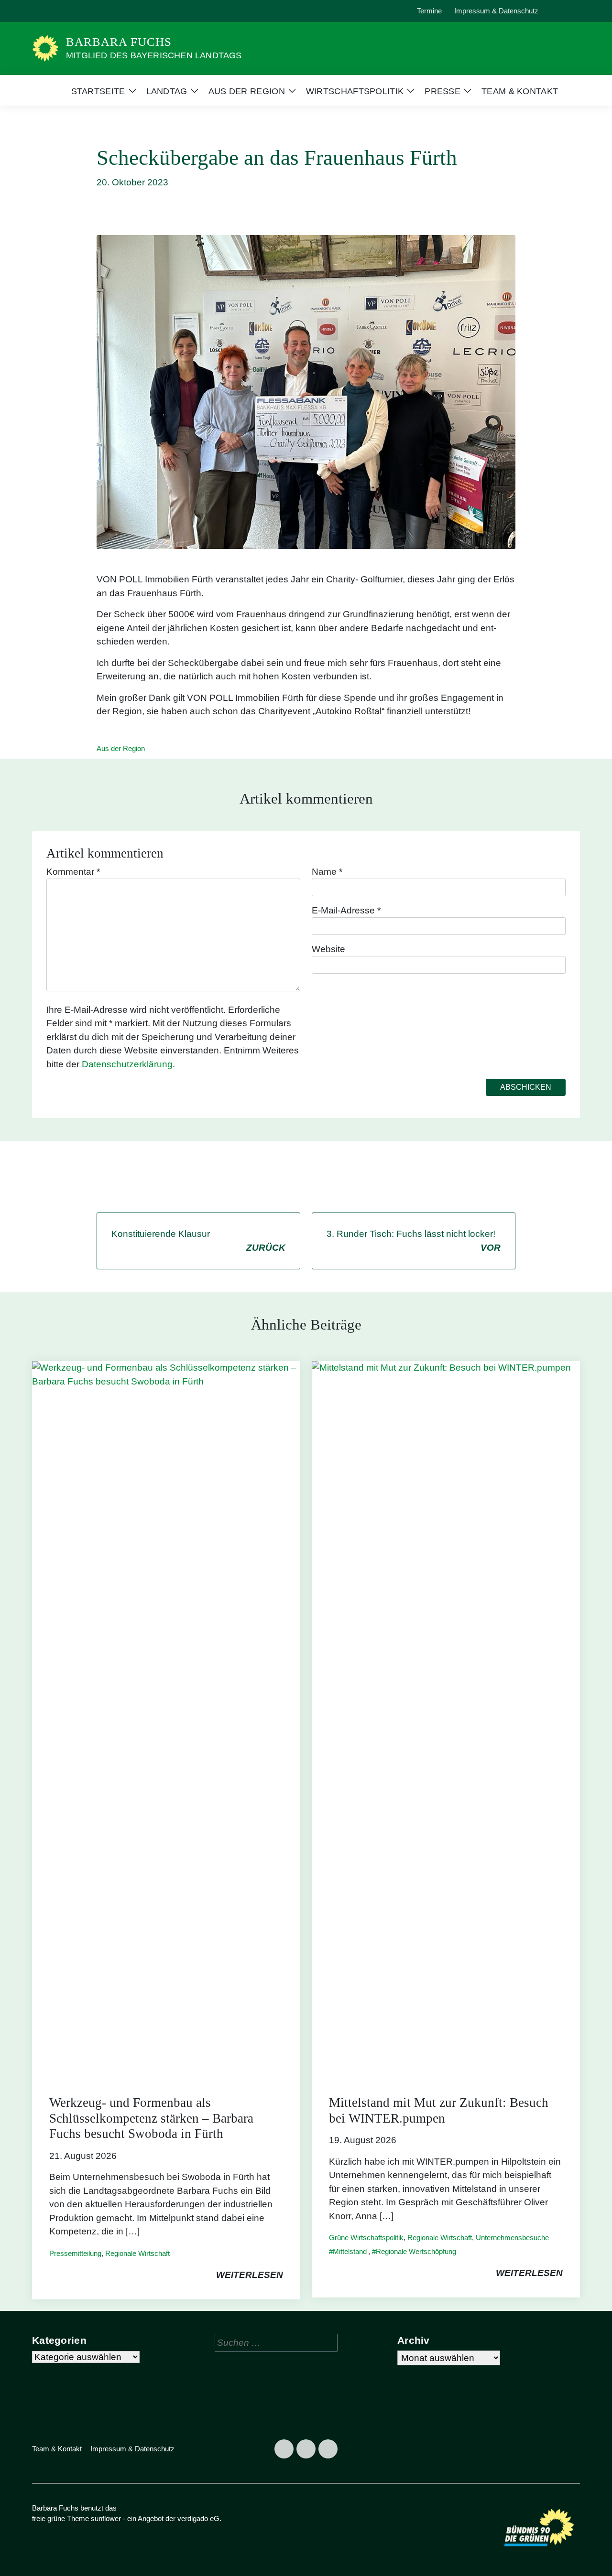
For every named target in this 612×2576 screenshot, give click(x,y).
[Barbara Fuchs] (45, 48)
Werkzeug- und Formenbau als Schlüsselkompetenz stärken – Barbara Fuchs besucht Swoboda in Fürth (151, 2118)
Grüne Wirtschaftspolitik (366, 2238)
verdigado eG (198, 2518)
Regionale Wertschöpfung (416, 2251)
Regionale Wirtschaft (137, 2253)
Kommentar (73, 872)
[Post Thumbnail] (166, 1719)
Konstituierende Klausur (198, 1241)
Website (328, 949)
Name (327, 872)
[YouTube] (86, 11)
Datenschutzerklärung (127, 1064)
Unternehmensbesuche (512, 2238)
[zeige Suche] (564, 11)
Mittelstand (350, 2251)
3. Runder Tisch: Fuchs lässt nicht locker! (414, 1241)
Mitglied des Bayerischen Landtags (154, 55)
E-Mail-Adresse (346, 910)
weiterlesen (250, 2275)
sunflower (106, 2518)
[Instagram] (64, 11)
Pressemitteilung (75, 2253)
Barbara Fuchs (119, 42)
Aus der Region (121, 748)
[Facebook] (42, 11)
